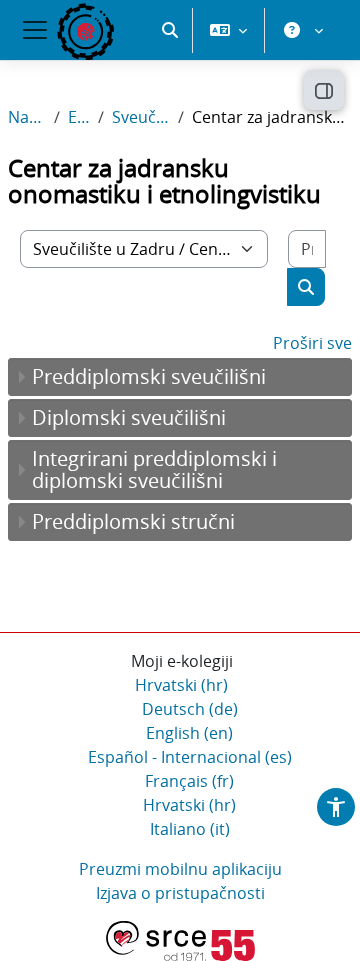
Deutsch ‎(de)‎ (190, 709)
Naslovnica (27, 117)
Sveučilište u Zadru (141, 117)
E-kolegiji (79, 117)
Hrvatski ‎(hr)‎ (181, 685)
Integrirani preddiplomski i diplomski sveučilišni (154, 469)
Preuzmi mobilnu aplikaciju (180, 869)
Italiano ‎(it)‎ (190, 829)
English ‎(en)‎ (189, 733)
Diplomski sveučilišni (129, 417)
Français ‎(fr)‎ (189, 781)
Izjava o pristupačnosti (180, 893)
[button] (170, 30)
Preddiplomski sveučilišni (149, 376)
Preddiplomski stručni (133, 521)
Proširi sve (312, 343)
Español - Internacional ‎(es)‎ (190, 757)
